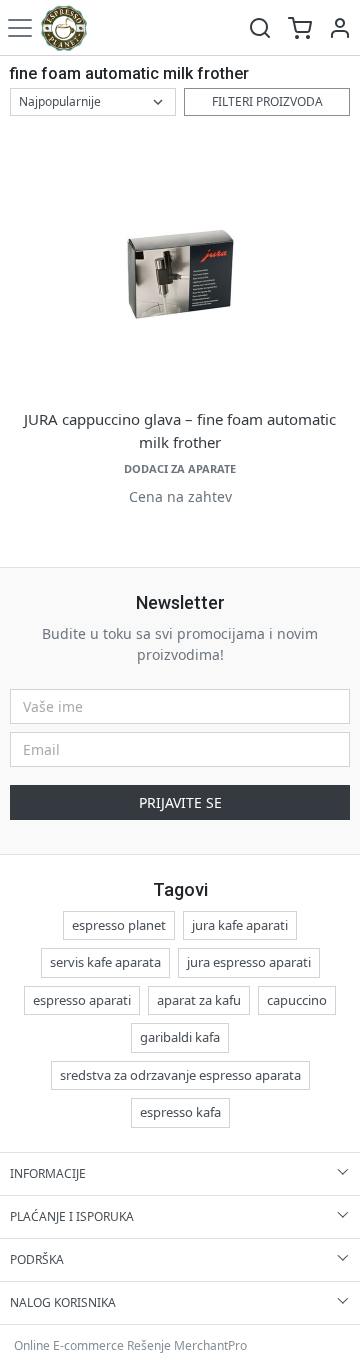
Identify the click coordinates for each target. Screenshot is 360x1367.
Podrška (37, 1259)
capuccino (297, 1000)
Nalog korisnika (63, 1302)
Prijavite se (180, 802)
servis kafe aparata (105, 962)
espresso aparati (82, 1000)
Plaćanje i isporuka (72, 1216)
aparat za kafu (199, 1000)
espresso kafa (180, 1112)
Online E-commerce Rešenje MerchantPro (130, 1345)
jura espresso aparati (249, 962)
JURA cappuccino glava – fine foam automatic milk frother (180, 430)
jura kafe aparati (240, 925)
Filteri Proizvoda (267, 101)
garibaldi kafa (180, 1037)
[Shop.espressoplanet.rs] (64, 27)
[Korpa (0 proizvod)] (300, 27)
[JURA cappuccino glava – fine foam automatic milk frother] (180, 275)
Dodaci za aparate (180, 468)
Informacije (48, 1173)
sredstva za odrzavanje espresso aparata (180, 1075)
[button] (340, 27)
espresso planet (119, 925)
